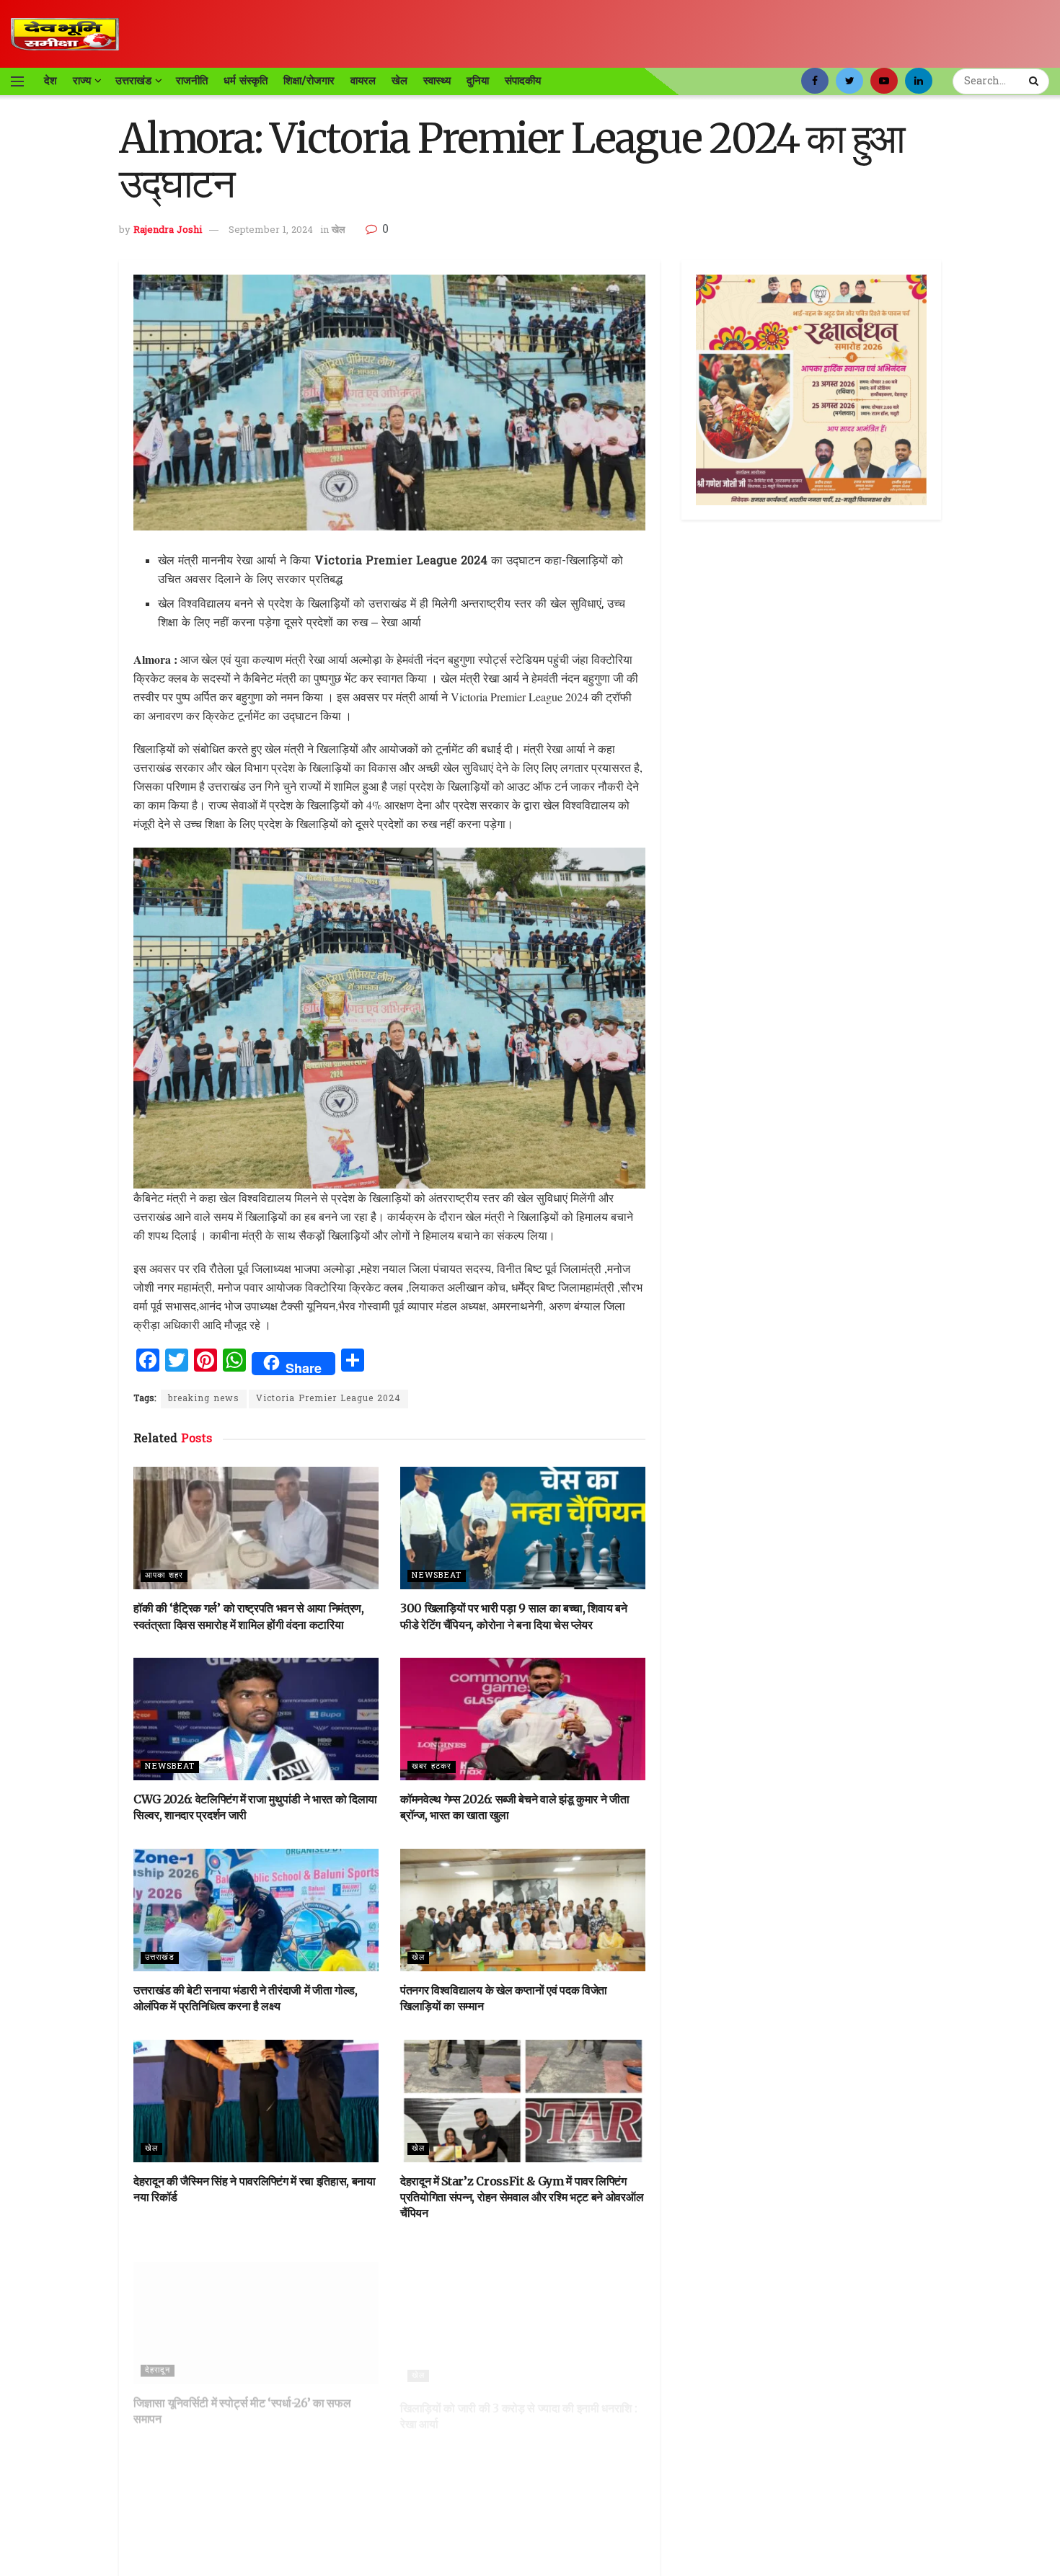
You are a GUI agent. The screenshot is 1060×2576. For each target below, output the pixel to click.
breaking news (204, 1399)
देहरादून (158, 2355)
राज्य (82, 81)
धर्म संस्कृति (246, 81)
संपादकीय (523, 81)
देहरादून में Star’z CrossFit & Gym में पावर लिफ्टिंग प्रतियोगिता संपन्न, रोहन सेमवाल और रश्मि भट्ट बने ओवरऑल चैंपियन (522, 2197)
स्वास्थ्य (437, 81)
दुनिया (478, 81)
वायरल (363, 81)
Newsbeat (437, 1576)
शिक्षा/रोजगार (309, 81)
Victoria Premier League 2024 (328, 1399)
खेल (399, 81)
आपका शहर (164, 1576)
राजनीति (192, 81)
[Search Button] (1035, 81)
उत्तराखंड (133, 81)
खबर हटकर (432, 1767)
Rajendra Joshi (168, 230)
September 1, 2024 (271, 230)
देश (50, 81)
